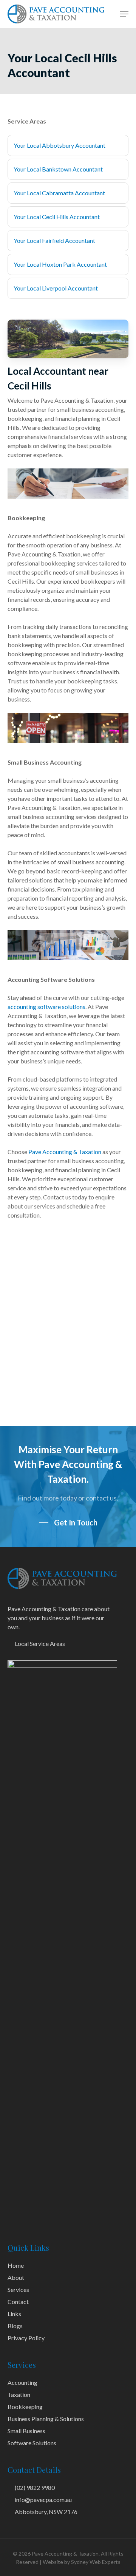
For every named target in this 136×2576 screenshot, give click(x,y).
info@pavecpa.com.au (43, 2500)
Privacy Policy (26, 2338)
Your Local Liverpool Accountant (56, 288)
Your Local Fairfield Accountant (54, 240)
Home (16, 2265)
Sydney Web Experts (96, 2562)
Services (18, 2289)
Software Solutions (32, 2443)
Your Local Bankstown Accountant (58, 169)
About (16, 2277)
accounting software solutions (46, 1007)
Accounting (22, 2382)
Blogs (15, 2326)
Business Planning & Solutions (46, 2419)
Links (14, 2314)
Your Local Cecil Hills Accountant (57, 217)
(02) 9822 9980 (34, 2487)
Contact (18, 2302)
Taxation (19, 2394)
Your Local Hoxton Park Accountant (60, 264)
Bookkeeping (25, 2407)
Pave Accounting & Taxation (65, 1152)
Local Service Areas (39, 1643)
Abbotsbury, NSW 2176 (46, 2512)
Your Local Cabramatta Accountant (59, 193)
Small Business (26, 2431)
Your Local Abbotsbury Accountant (59, 145)
